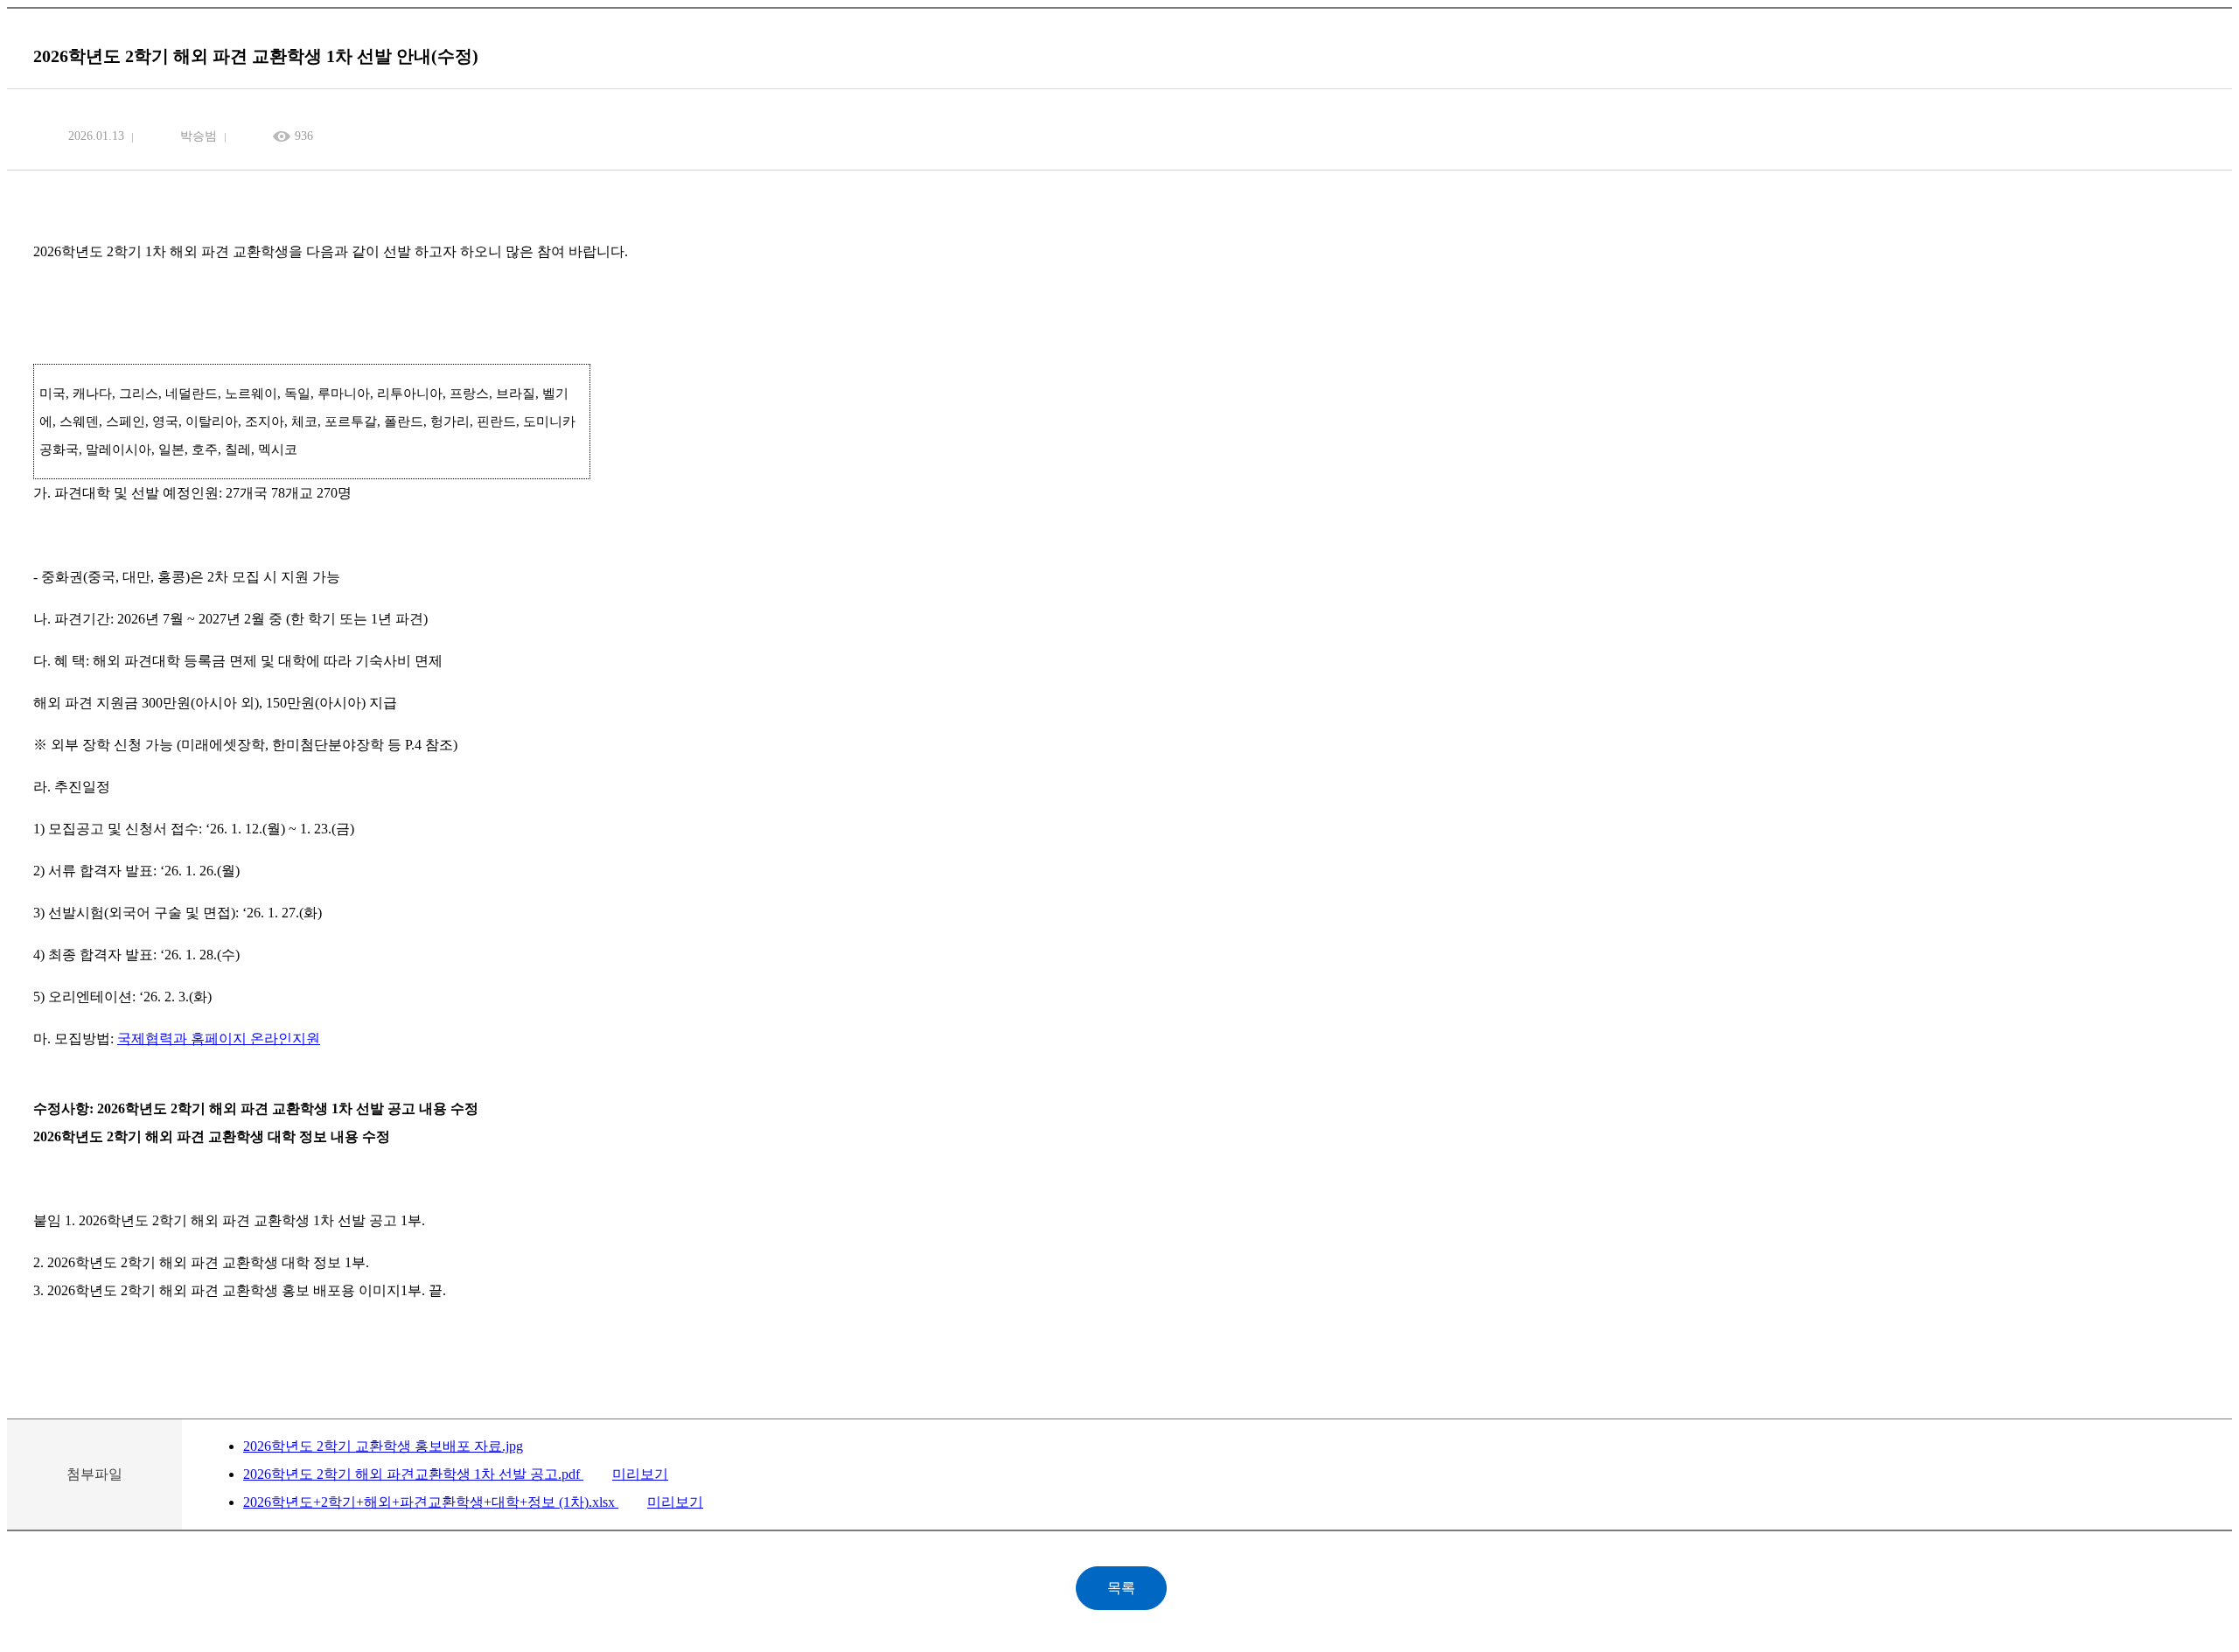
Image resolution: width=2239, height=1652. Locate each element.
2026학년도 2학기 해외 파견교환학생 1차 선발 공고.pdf (413, 1474)
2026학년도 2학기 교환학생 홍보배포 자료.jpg (383, 1446)
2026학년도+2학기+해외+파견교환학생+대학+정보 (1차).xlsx (431, 1502)
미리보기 (640, 1474)
